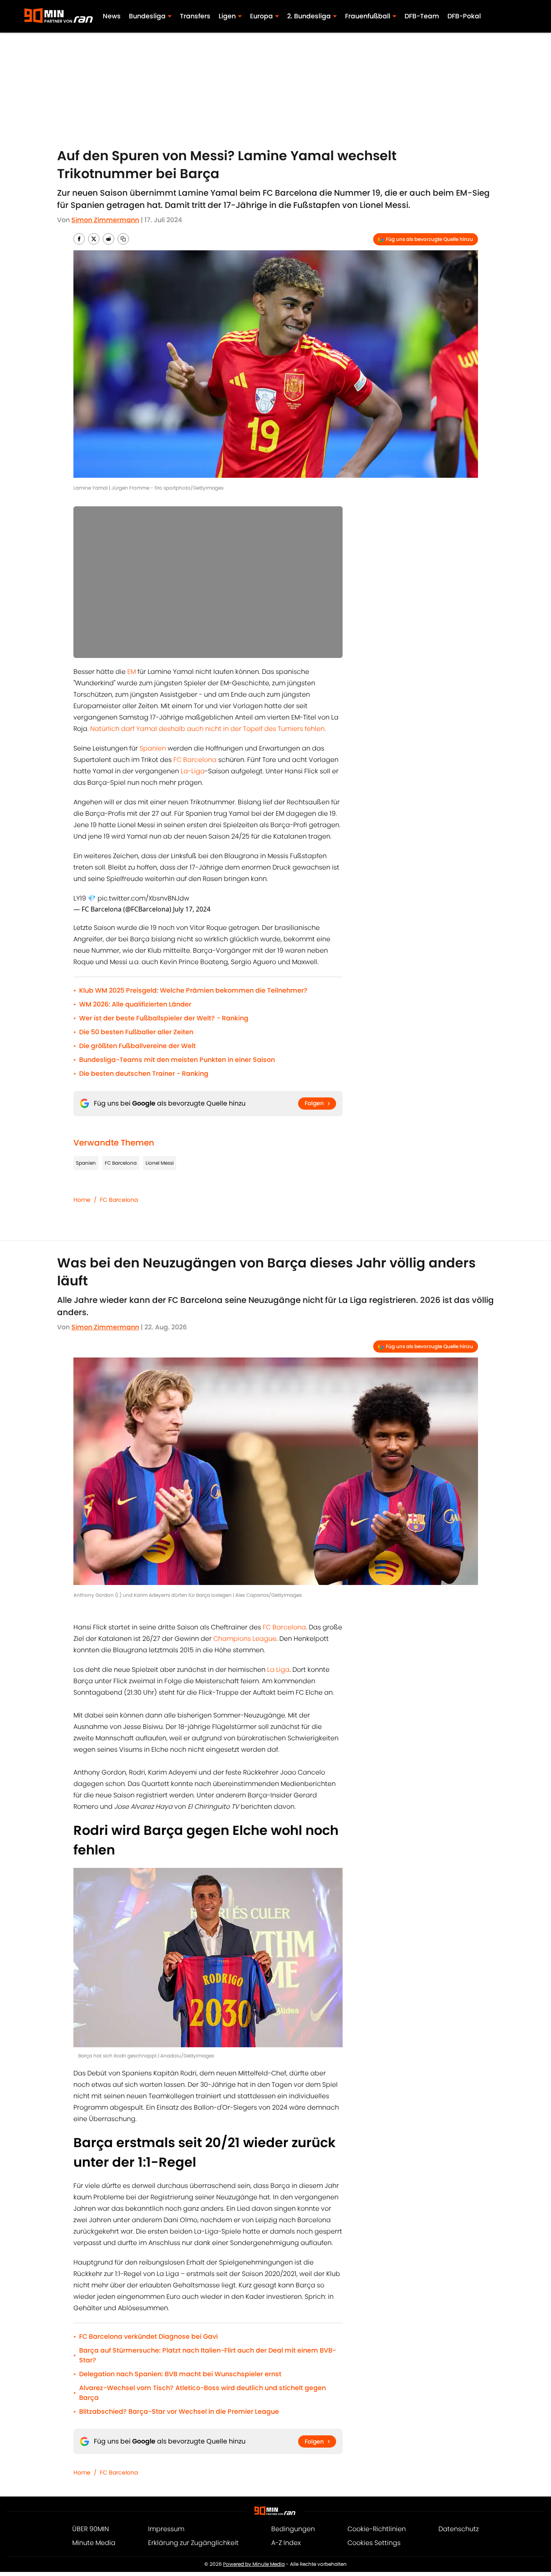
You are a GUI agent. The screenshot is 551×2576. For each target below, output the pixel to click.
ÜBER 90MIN (91, 2529)
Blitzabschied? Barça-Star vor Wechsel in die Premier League (179, 2412)
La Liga (278, 1670)
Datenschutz (459, 2529)
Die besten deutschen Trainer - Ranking (144, 1074)
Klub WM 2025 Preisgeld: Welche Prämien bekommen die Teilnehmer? (193, 990)
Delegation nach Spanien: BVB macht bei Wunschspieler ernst (180, 2374)
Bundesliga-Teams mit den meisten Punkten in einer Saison (177, 1060)
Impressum (166, 2529)
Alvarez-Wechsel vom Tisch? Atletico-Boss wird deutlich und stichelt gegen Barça (202, 2393)
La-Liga (193, 771)
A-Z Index (286, 2543)
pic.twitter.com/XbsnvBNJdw (143, 898)
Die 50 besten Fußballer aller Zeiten (136, 1032)
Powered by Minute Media (254, 2564)
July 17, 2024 (192, 909)
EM (132, 672)
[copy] (123, 239)
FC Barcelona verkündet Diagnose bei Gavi (148, 2337)
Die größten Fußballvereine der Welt (137, 1046)
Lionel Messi (160, 1163)
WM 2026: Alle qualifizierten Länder (135, 1004)
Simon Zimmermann (105, 220)
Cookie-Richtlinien (377, 2529)
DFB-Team (422, 16)
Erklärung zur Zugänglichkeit (193, 2543)
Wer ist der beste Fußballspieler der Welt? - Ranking (164, 1018)
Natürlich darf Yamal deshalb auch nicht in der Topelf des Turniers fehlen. (208, 729)
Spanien (153, 748)
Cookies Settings (374, 2543)
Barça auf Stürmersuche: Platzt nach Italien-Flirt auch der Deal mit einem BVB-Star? (208, 2355)
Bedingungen (293, 2529)
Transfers (195, 16)
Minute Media (94, 2543)
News (112, 16)
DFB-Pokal (464, 16)
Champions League (245, 1639)
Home (82, 1200)
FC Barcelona (195, 760)
